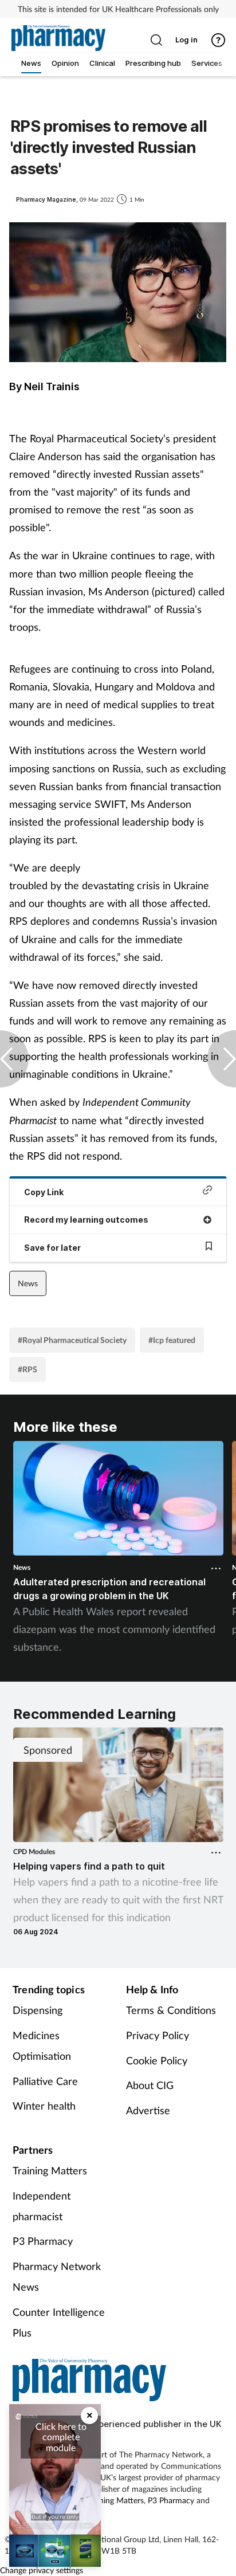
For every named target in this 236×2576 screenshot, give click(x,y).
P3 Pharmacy (43, 2241)
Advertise (148, 2110)
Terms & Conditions (171, 2010)
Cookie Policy (157, 2060)
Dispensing (38, 2010)
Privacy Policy (158, 2035)
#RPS (27, 1369)
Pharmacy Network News (57, 2276)
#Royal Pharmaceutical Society (72, 1340)
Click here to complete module (61, 2437)
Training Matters (50, 2170)
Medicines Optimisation (42, 2045)
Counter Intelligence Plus (59, 2322)
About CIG (150, 2085)
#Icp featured (172, 1340)
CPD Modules (34, 1852)
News (28, 1283)
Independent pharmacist (42, 2206)
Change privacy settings (42, 2570)
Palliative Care (45, 2081)
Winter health (44, 2106)
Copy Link (44, 1192)
